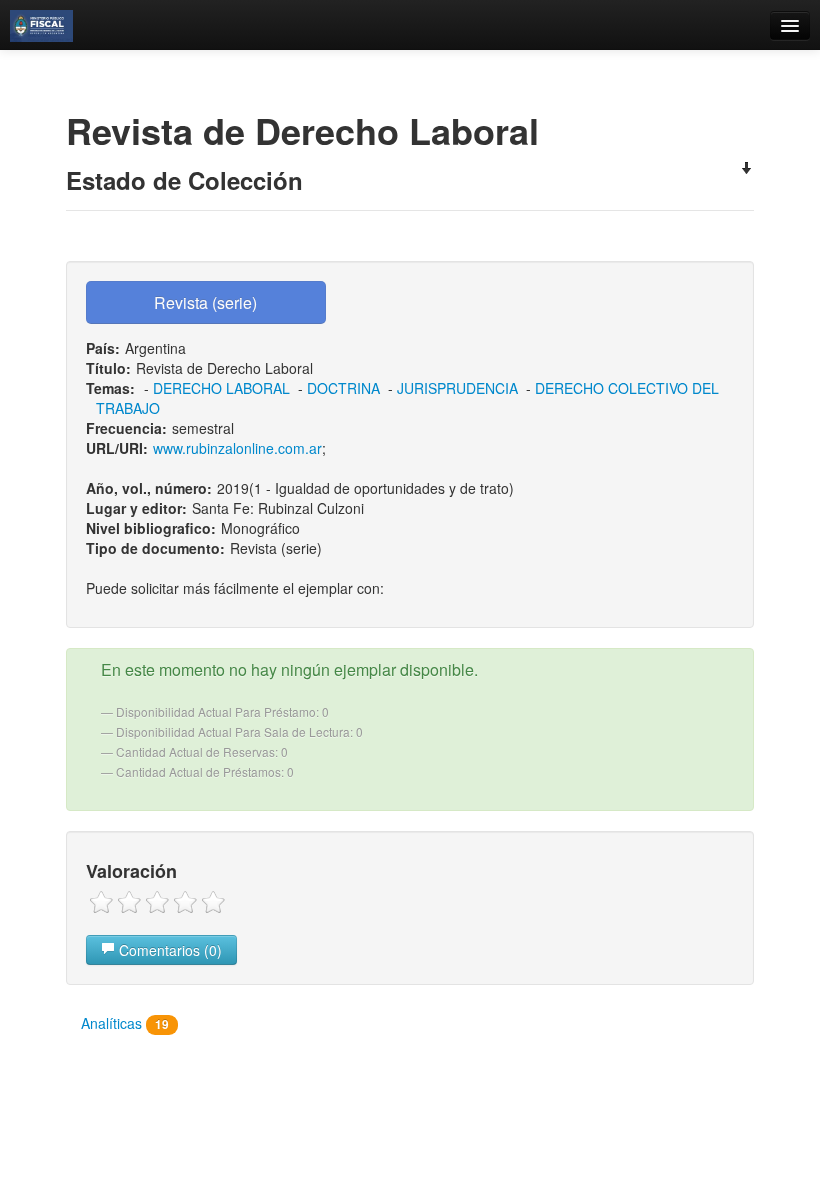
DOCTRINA (343, 388)
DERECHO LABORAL (221, 388)
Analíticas (125, 1023)
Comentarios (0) (168, 950)
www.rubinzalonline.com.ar (237, 448)
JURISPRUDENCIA (457, 388)
